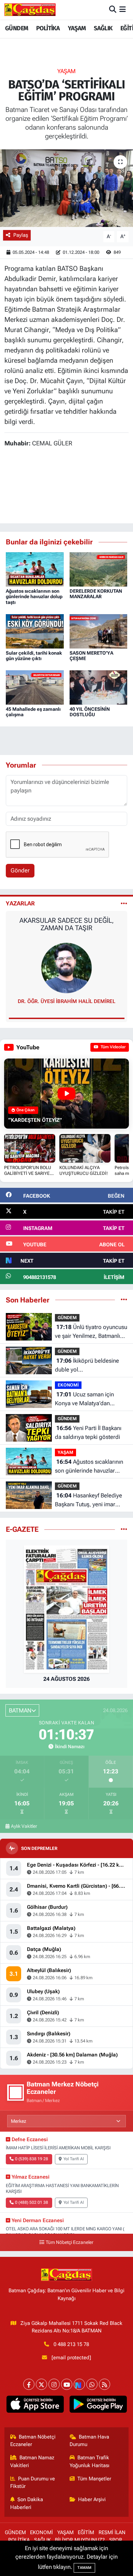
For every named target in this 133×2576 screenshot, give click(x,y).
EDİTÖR (66, 1001)
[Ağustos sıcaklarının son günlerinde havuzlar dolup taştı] (35, 569)
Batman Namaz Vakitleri (32, 2461)
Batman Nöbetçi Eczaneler (33, 2441)
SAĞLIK (103, 28)
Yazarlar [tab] (20, 903)
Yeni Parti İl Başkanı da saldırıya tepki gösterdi (88, 1432)
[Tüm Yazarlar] (124, 903)
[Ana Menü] (123, 10)
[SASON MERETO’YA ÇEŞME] (99, 631)
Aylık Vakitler (24, 1826)
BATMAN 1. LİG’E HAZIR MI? (66, 920)
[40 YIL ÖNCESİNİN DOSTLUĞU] (99, 687)
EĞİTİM (86, 2532)
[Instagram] (54, 2384)
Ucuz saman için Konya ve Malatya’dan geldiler (84, 1399)
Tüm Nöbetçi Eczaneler (70, 2242)
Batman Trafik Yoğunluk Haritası (90, 2461)
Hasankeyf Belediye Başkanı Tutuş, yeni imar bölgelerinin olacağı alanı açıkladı (88, 1500)
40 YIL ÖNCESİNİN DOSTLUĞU (90, 712)
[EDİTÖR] (66, 968)
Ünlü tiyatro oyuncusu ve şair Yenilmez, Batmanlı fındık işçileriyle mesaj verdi (91, 1332)
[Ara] (113, 10)
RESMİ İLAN (112, 2532)
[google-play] (98, 2406)
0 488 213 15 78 (71, 2344)
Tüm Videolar (113, 1047)
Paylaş (21, 235)
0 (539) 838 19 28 (32, 2159)
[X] (41, 2384)
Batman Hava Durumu (90, 2441)
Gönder (20, 870)
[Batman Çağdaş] (30, 10)
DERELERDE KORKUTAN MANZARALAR (96, 594)
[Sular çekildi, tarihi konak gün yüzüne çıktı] (35, 631)
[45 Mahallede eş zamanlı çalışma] (35, 687)
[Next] (79, 2384)
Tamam (84, 2568)
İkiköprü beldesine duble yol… (87, 1365)
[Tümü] (124, 1300)
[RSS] (105, 2384)
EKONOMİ (68, 1385)
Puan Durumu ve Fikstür (33, 2482)
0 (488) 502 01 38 (32, 2202)
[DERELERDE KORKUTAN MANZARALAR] (99, 569)
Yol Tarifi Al (74, 2159)
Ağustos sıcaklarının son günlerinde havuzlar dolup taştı (34, 597)
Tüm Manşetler (94, 2479)
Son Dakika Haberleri (27, 2503)
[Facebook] (29, 2384)
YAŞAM (77, 28)
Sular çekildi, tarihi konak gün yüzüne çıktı (34, 656)
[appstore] (35, 2406)
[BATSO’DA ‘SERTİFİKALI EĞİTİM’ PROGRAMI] (66, 188)
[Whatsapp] (92, 2384)
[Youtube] (67, 2384)
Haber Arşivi (92, 2499)
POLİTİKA (48, 28)
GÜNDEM (17, 28)
